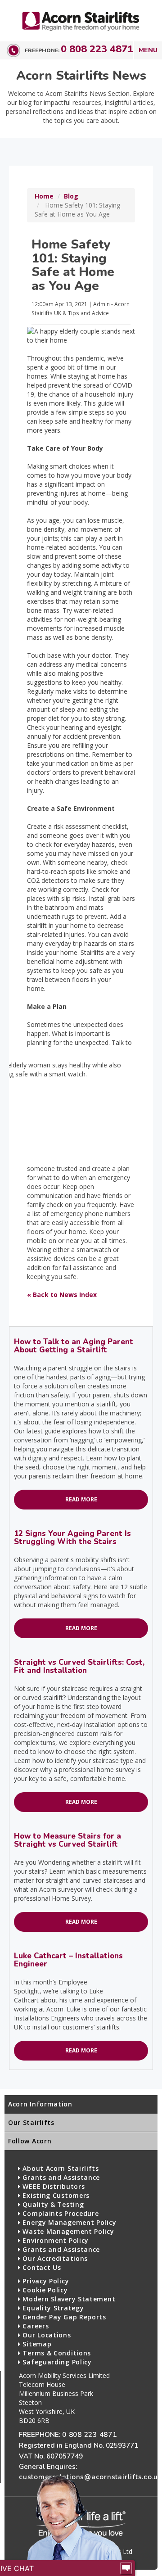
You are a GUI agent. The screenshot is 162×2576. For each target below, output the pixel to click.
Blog (71, 196)
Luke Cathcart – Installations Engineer (68, 1960)
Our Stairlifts (31, 2122)
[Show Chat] (126, 2568)
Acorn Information (40, 2104)
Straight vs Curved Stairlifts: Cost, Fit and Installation (79, 1666)
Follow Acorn (30, 2141)
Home (44, 196)
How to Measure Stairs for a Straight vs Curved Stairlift (67, 1840)
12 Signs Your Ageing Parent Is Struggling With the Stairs (72, 1538)
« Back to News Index (62, 1295)
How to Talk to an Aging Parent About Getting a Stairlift (74, 1346)
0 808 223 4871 (97, 49)
